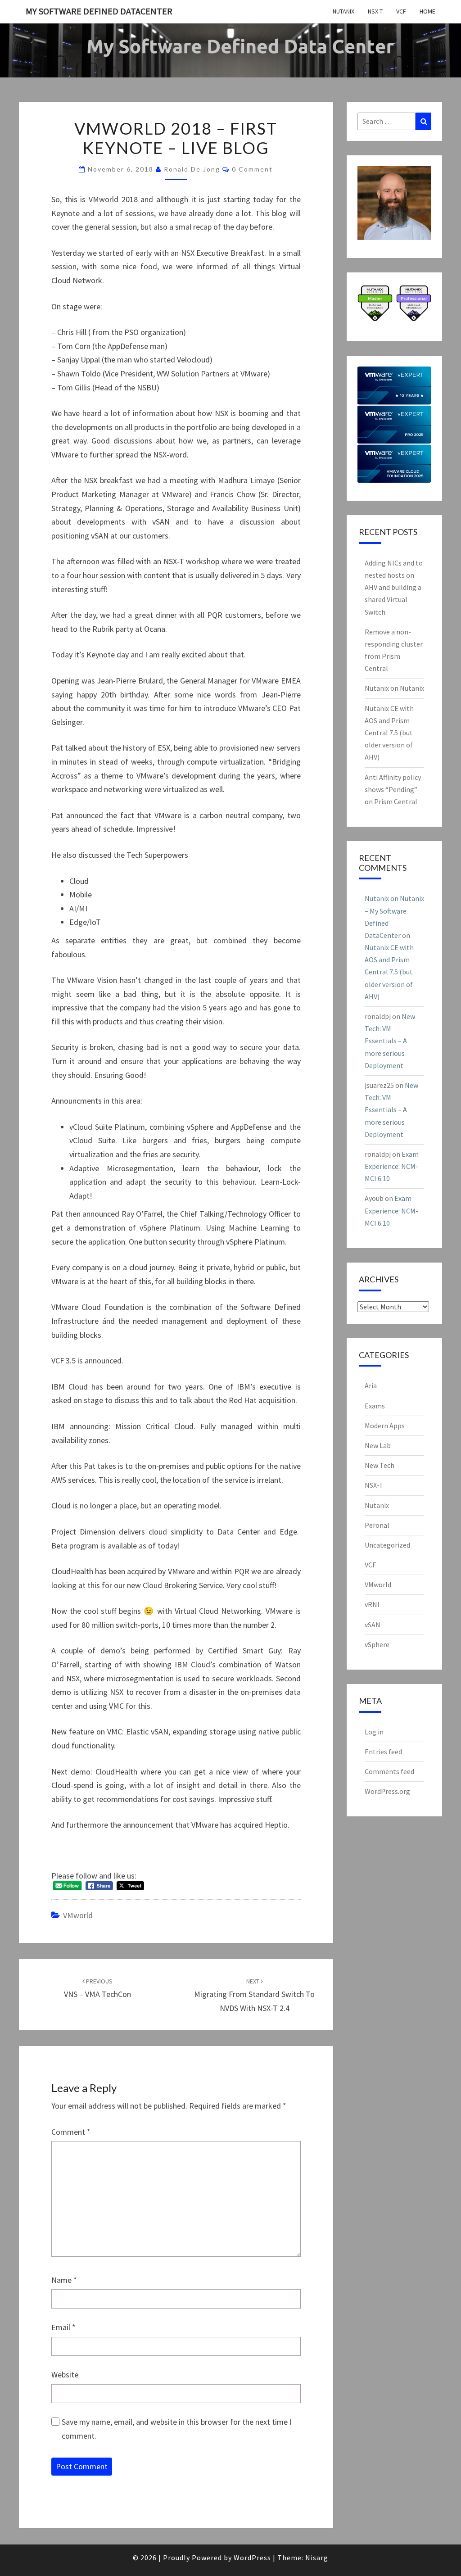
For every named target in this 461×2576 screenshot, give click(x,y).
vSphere (377, 1644)
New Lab (378, 1445)
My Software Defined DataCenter (99, 11)
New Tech (380, 1465)
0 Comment (252, 169)
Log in (374, 1732)
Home (427, 11)
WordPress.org (387, 1791)
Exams (375, 1406)
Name (64, 2280)
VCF (401, 11)
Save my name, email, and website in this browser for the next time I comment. (177, 2429)
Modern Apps (385, 1426)
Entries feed (383, 1752)
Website (65, 2375)
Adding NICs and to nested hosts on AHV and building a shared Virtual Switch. (394, 587)
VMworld (78, 1915)
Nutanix (343, 11)
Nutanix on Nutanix (394, 688)
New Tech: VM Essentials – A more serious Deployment (390, 1041)
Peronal (377, 1525)
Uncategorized (387, 1545)
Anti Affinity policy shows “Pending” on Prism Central (393, 789)
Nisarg (317, 2558)
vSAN (373, 1625)
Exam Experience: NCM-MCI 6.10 (392, 1166)
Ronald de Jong (192, 169)
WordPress (252, 2558)
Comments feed (389, 1771)
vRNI (372, 1604)
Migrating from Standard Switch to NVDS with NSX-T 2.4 (254, 1995)
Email (63, 2327)
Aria (371, 1385)
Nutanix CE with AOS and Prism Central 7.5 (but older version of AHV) (389, 733)
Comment (71, 2132)
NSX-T (375, 11)
